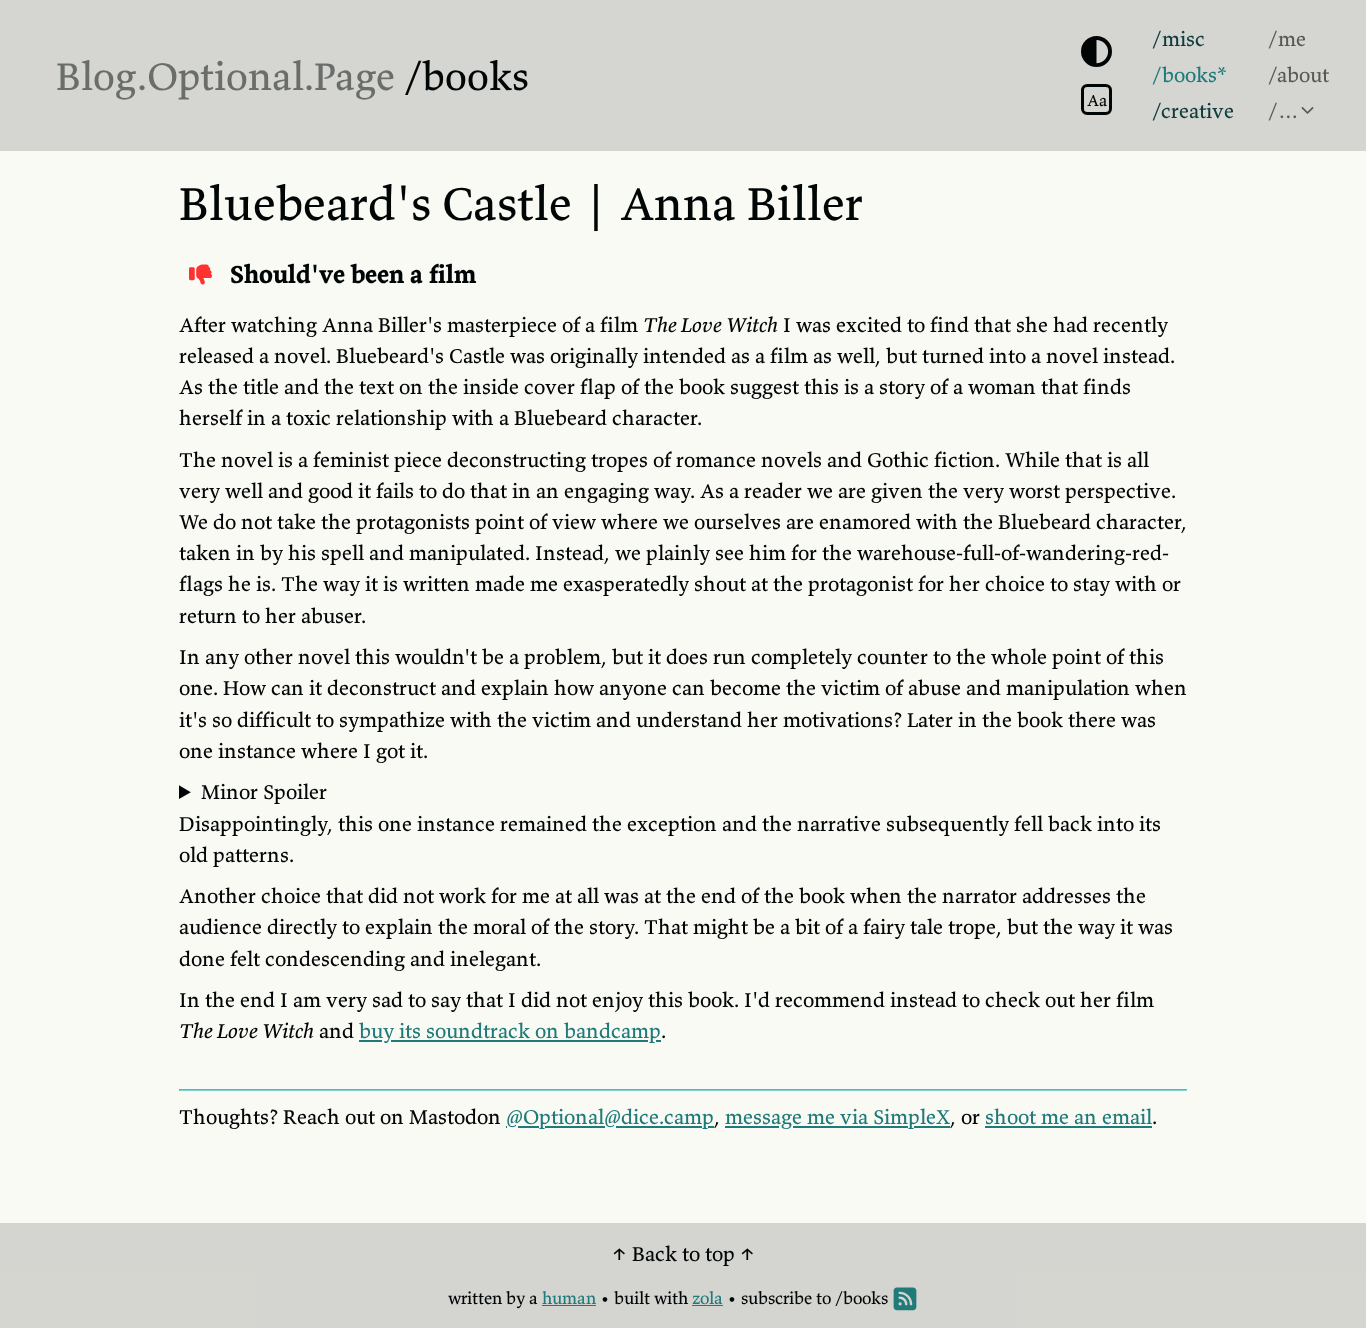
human (569, 1298)
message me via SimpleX (837, 1117)
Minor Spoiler (264, 792)
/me (1287, 39)
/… (1283, 111)
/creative (1193, 111)
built (632, 1298)
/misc (1178, 39)
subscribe (776, 1298)
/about (1298, 75)
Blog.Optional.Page (225, 76)
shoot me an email (1068, 1117)
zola (707, 1298)
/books (466, 76)
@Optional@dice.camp (610, 1117)
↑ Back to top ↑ (683, 1254)
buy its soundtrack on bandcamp (510, 1031)
